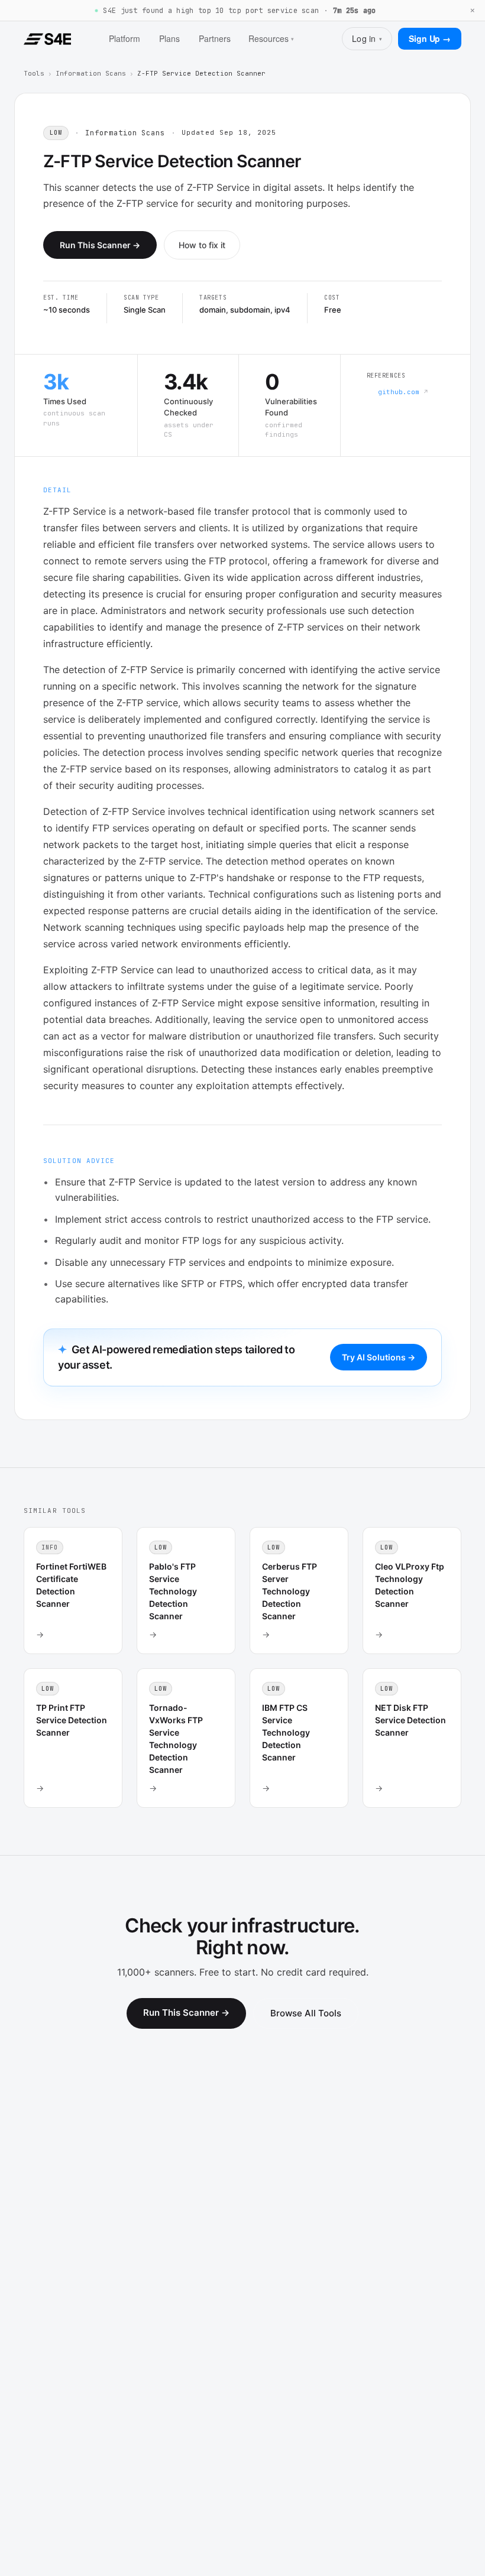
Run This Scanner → (100, 245)
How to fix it (202, 245)
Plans (169, 38)
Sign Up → (430, 38)
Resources (271, 38)
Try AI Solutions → (379, 1357)
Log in (367, 38)
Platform (125, 38)
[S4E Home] (47, 39)
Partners (215, 38)
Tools (34, 73)
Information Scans (91, 73)
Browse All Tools (306, 2013)
